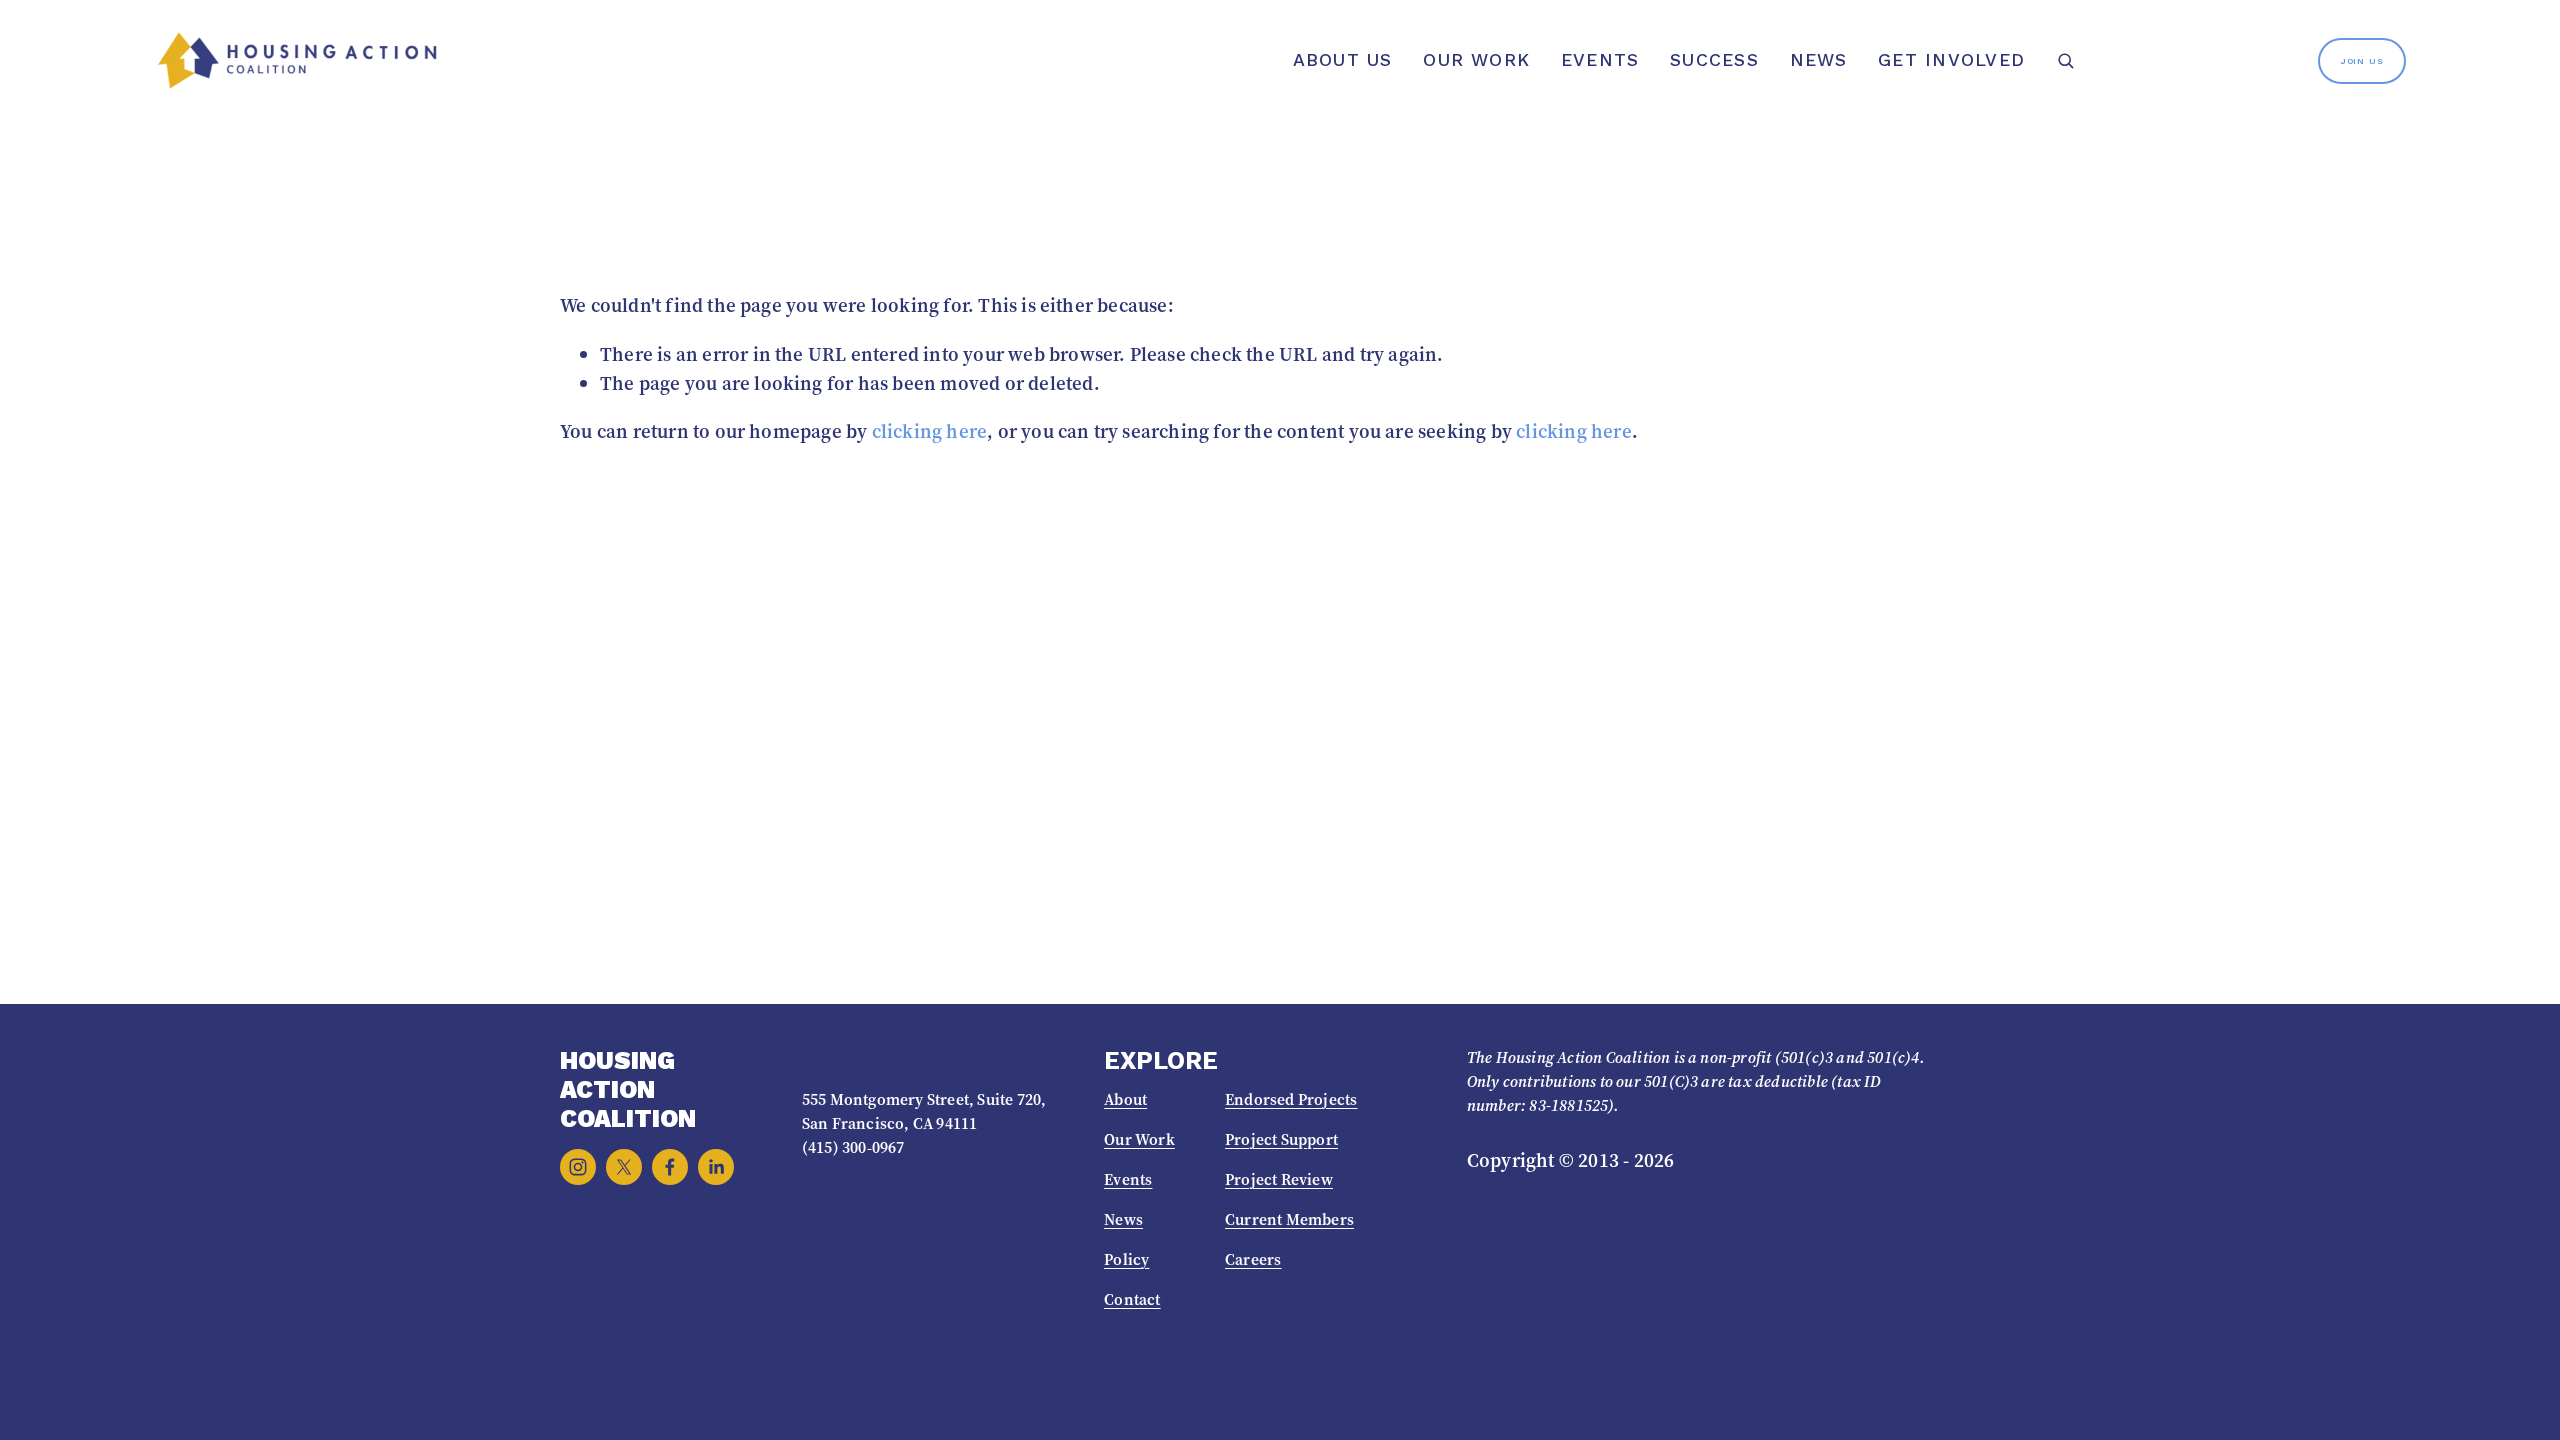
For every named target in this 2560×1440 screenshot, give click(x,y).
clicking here (930, 431)
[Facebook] (670, 1167)
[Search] (2065, 61)
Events (1600, 60)
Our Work (1476, 60)
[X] (624, 1167)
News (1819, 60)
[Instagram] (578, 1167)
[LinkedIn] (716, 1167)
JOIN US (2362, 61)
